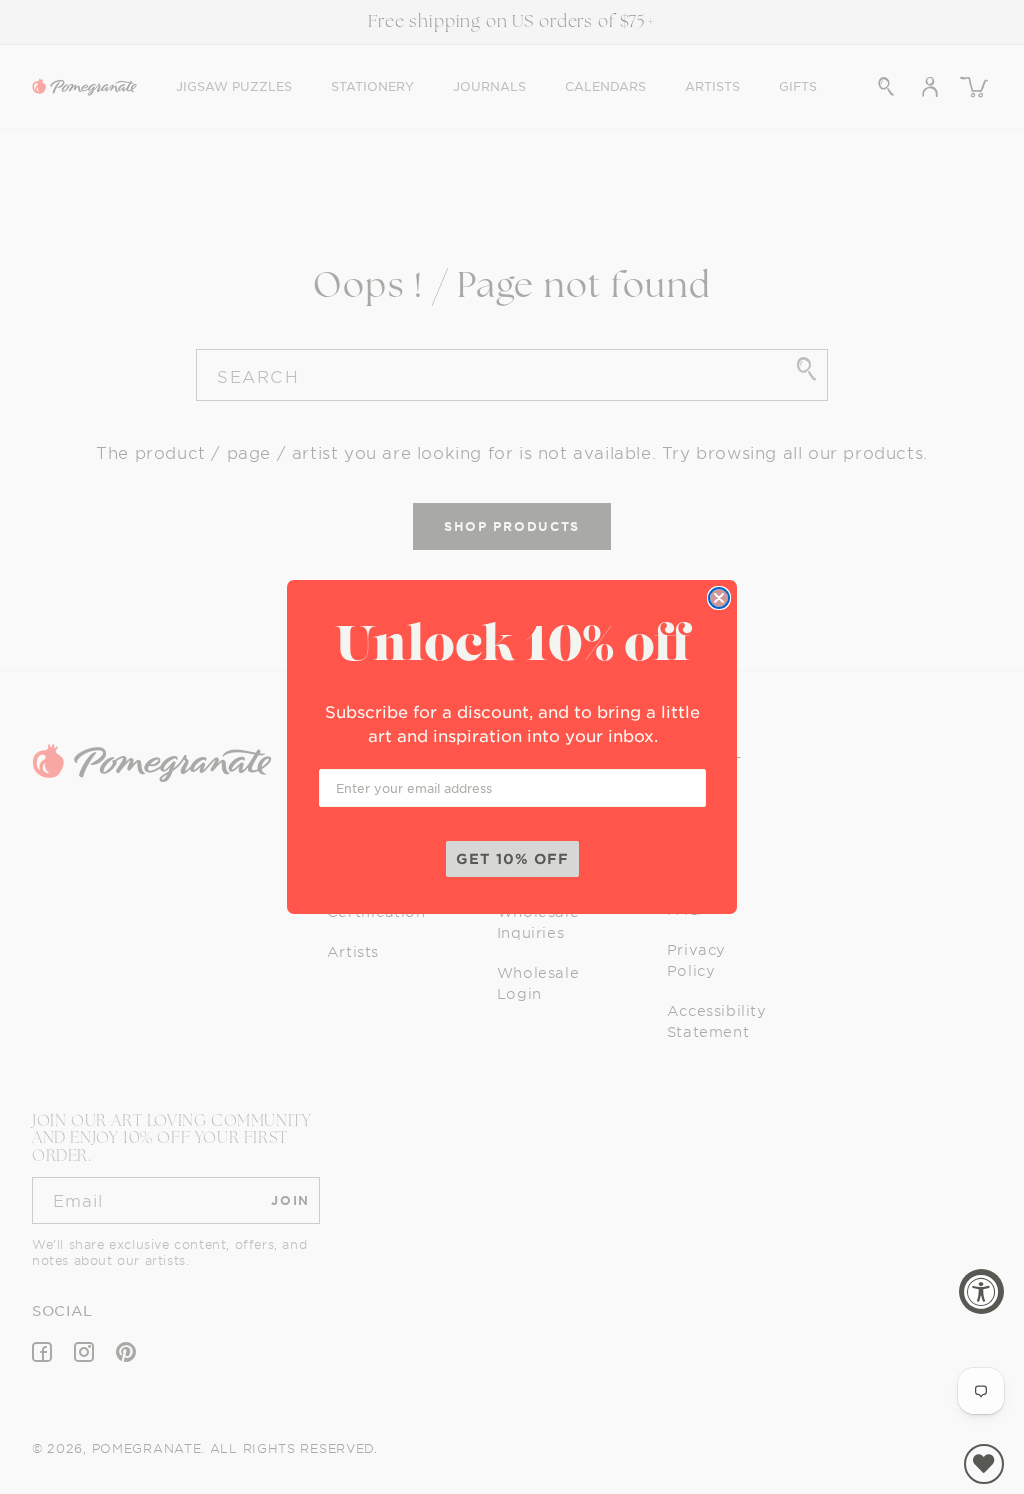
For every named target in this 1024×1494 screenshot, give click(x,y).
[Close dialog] (719, 598)
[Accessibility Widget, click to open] (981, 1291)
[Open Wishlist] (984, 1464)
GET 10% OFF (512, 858)
